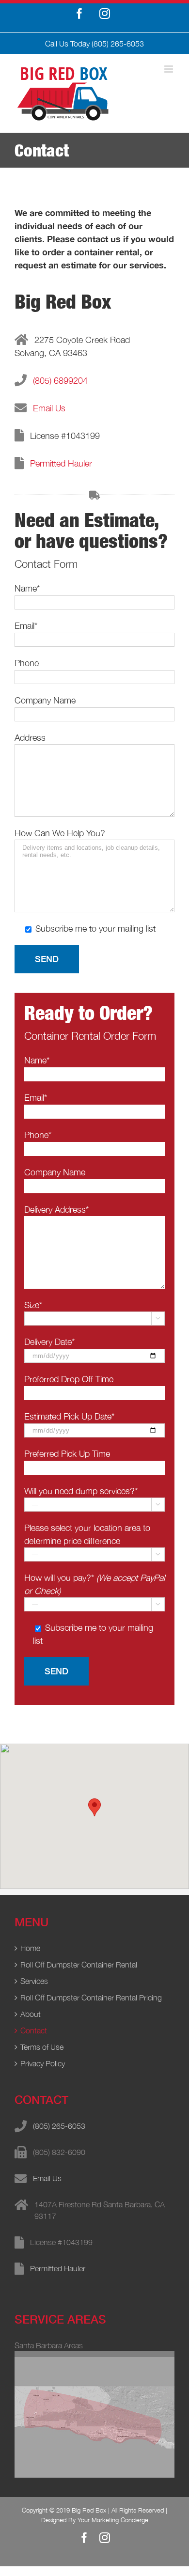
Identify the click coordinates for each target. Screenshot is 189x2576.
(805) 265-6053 (118, 44)
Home (30, 1948)
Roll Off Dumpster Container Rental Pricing (91, 1998)
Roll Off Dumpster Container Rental (79, 1965)
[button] (94, 1807)
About (31, 2014)
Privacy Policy (43, 2063)
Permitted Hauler (61, 463)
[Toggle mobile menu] (169, 69)
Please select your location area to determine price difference (92, 1540)
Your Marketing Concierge (113, 2520)
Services (34, 1981)
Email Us (49, 408)
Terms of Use (42, 2047)
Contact (34, 2030)
